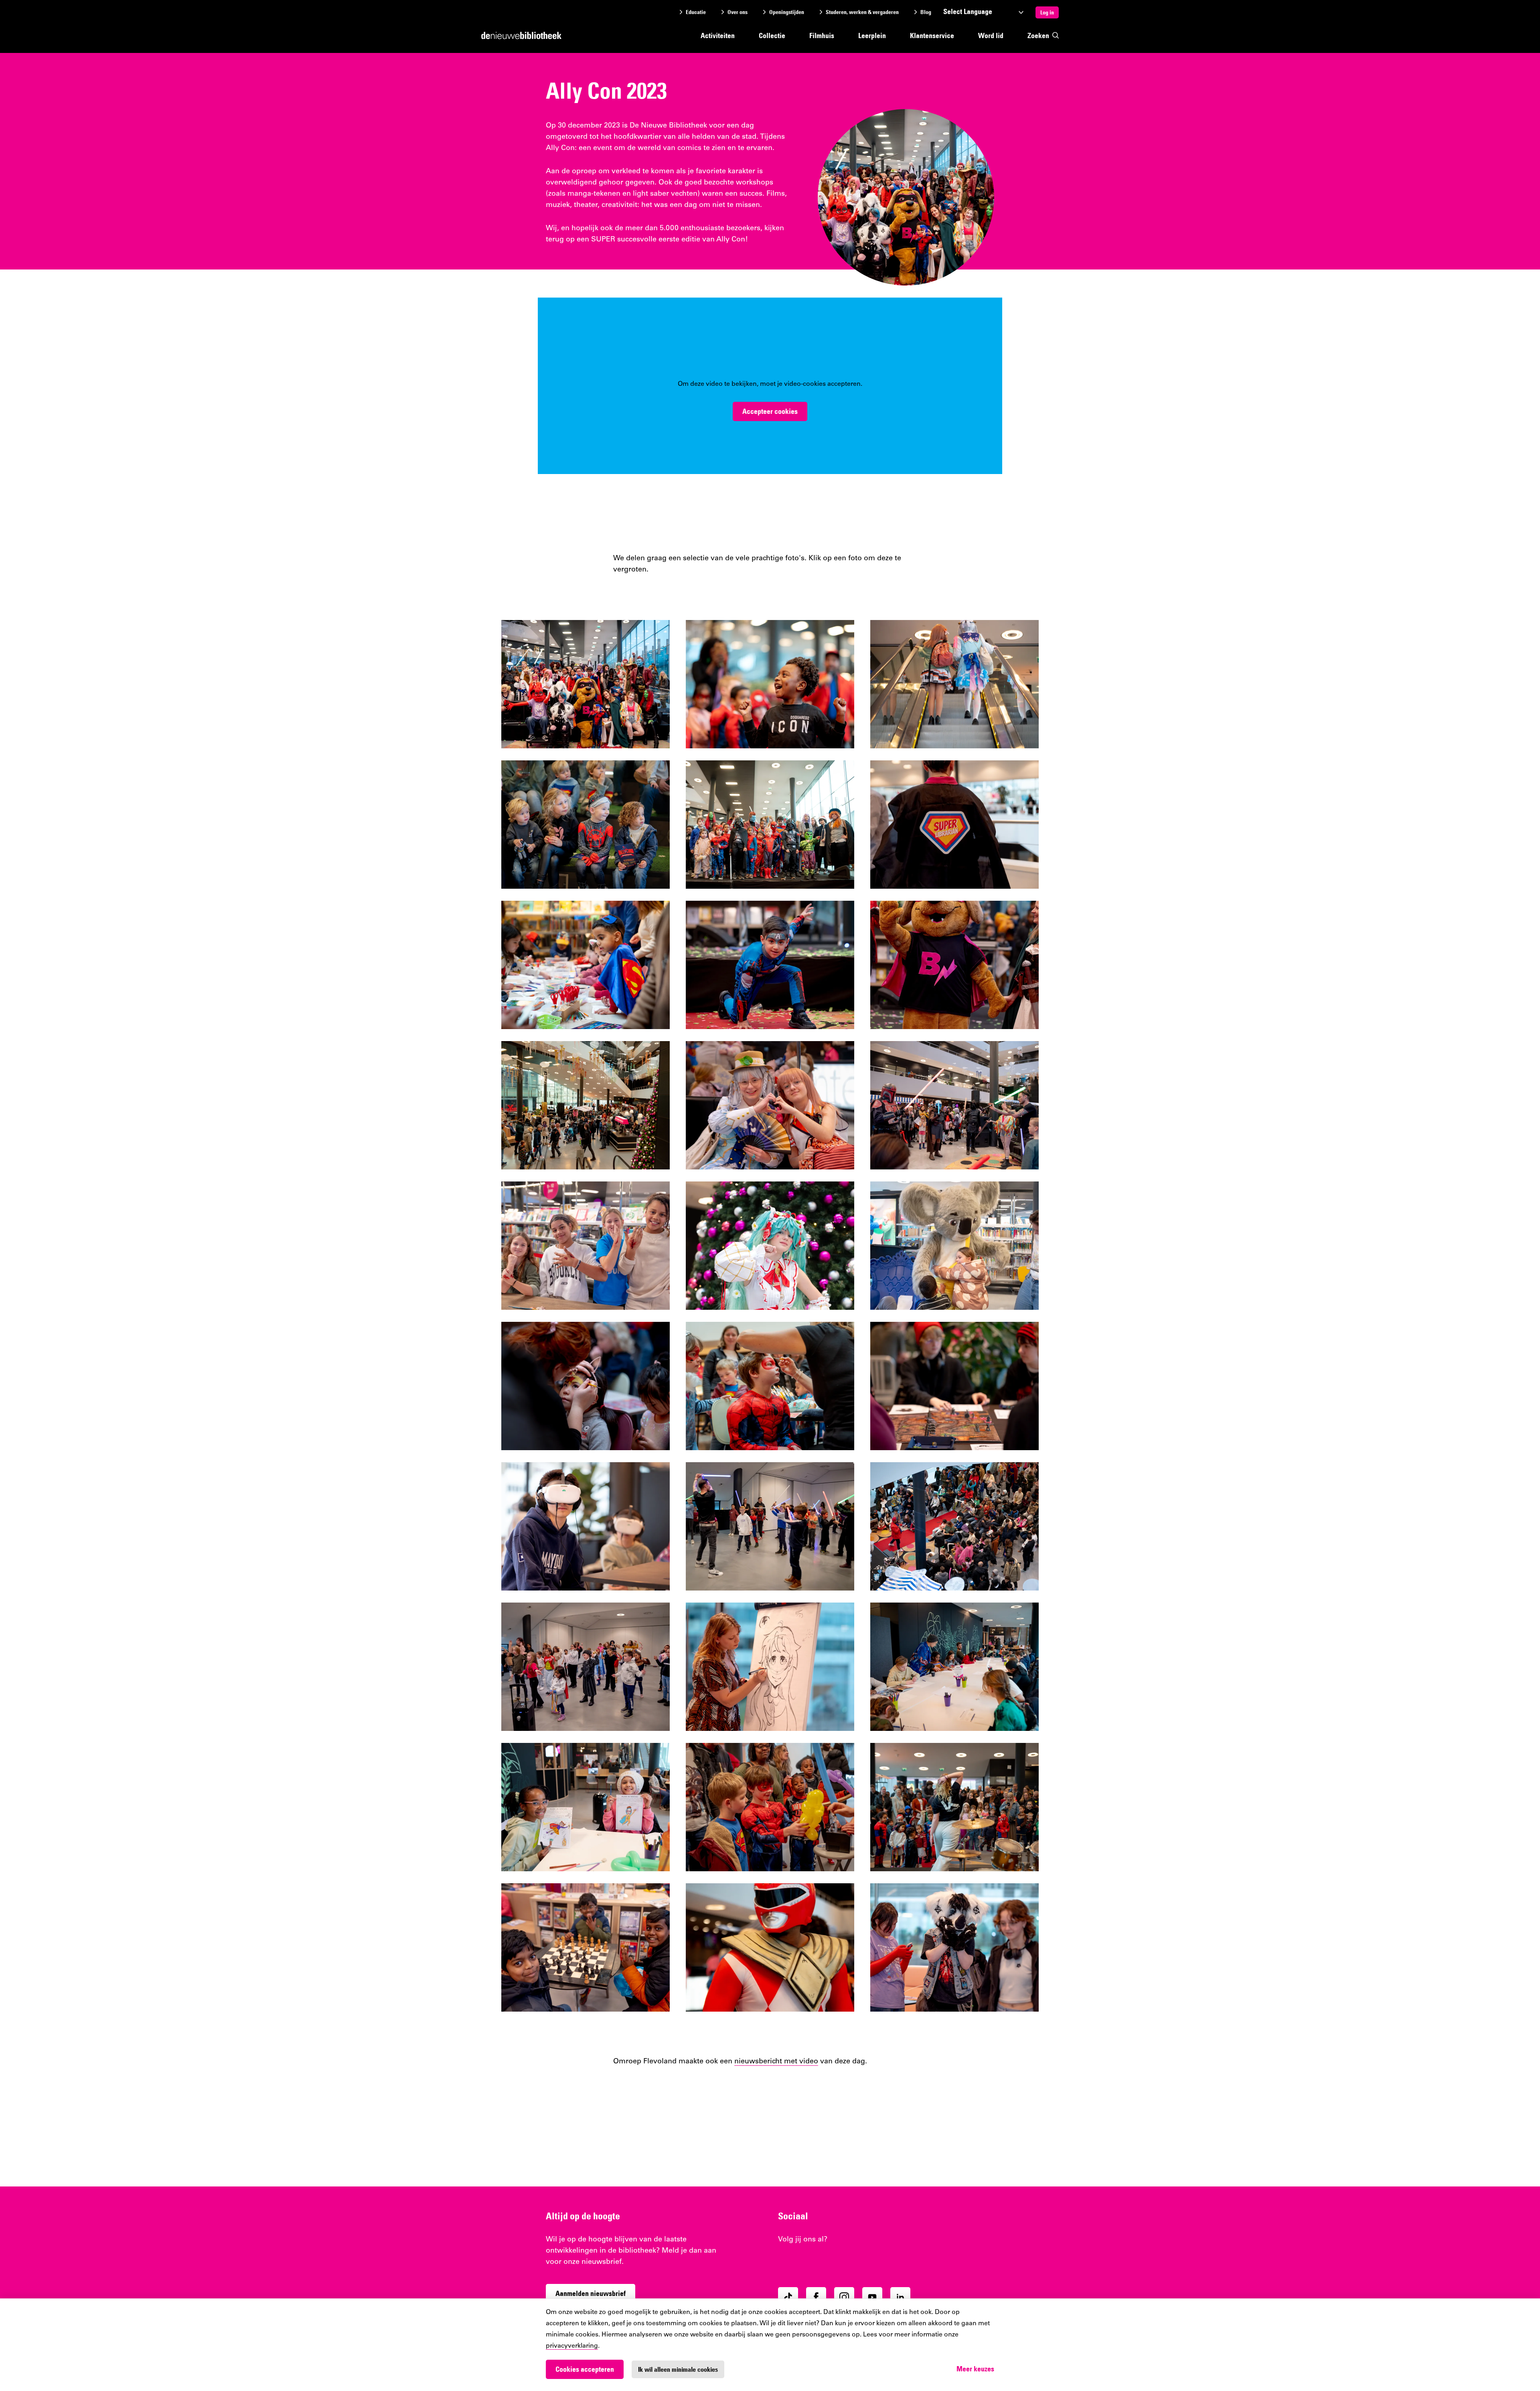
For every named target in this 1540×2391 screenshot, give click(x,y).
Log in (1047, 12)
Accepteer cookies (770, 411)
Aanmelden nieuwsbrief (591, 2293)
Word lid (991, 35)
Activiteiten (718, 35)
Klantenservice (932, 35)
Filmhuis (822, 35)
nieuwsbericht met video (776, 2062)
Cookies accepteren (585, 2369)
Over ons (738, 12)
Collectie (772, 35)
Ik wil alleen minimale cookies (678, 2369)
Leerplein (872, 35)
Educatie (696, 12)
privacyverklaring (572, 2346)
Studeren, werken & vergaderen (862, 12)
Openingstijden (787, 12)
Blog (926, 12)
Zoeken (1038, 35)
